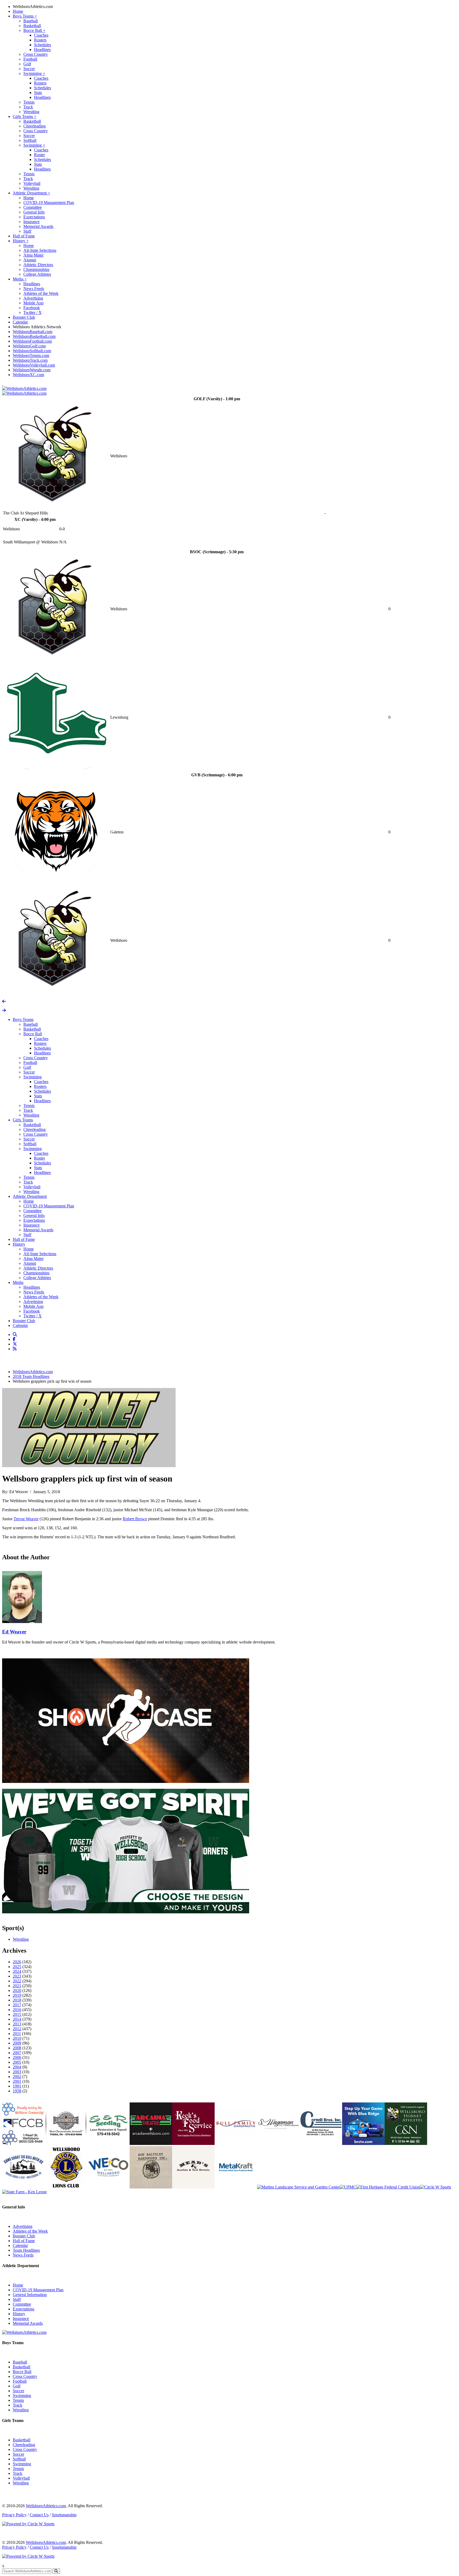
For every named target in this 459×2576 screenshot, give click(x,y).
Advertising (33, 298)
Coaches (41, 35)
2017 (17, 2005)
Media (20, 279)
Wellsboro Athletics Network (37, 327)
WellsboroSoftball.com (32, 351)
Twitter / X (33, 312)
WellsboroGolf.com (29, 346)
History (21, 241)
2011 (17, 2034)
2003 (17, 2072)
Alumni (30, 260)
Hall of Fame (24, 236)
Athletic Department (31, 193)
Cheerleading (35, 126)
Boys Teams (25, 16)
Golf (27, 64)
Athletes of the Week (41, 293)
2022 (17, 1981)
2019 (17, 1995)
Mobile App (33, 303)
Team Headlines (26, 2250)
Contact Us (39, 2515)
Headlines (42, 50)
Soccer (29, 69)
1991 (17, 2086)
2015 (17, 2014)
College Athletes (37, 274)
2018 (17, 2000)
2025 (17, 1967)
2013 (17, 2024)
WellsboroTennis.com (31, 355)
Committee (33, 207)
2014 (17, 2019)
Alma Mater (33, 255)
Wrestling (31, 112)
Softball (30, 140)
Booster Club (24, 317)
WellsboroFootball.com (32, 341)
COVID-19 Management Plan (49, 203)
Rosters (40, 40)
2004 (17, 2067)
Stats (38, 93)
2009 (17, 2043)
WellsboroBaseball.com (33, 332)
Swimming (34, 73)
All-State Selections (40, 250)
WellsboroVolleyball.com (34, 365)
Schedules (42, 45)
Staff (27, 231)
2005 (17, 2062)
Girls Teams (25, 116)
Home (18, 11)
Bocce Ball (34, 30)
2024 (17, 1971)
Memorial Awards (38, 226)
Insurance (31, 222)
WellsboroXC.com (28, 375)
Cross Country (36, 54)
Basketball (32, 26)
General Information (30, 2295)
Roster (39, 155)
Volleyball (32, 183)
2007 (17, 2053)
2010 (17, 2038)
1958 (17, 2091)
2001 (17, 2081)
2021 (17, 1986)
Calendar (20, 322)
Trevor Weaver (26, 1519)
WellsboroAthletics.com (33, 7)
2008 (17, 2048)
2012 (17, 2029)
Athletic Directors (38, 265)
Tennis (29, 102)
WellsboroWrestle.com (32, 370)
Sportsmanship (64, 2515)
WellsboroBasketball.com (34, 336)
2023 (17, 1976)
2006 (17, 2057)
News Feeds (34, 289)
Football (30, 59)
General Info (34, 212)
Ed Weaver (14, 1632)
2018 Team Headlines (31, 1376)
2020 (17, 1990)
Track (28, 107)
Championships (36, 269)
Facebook (32, 308)
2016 (17, 2010)
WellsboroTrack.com (30, 360)
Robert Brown (135, 1519)
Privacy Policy (14, 2515)
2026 (17, 1962)
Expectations (34, 217)
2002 (17, 2077)
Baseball (31, 21)
